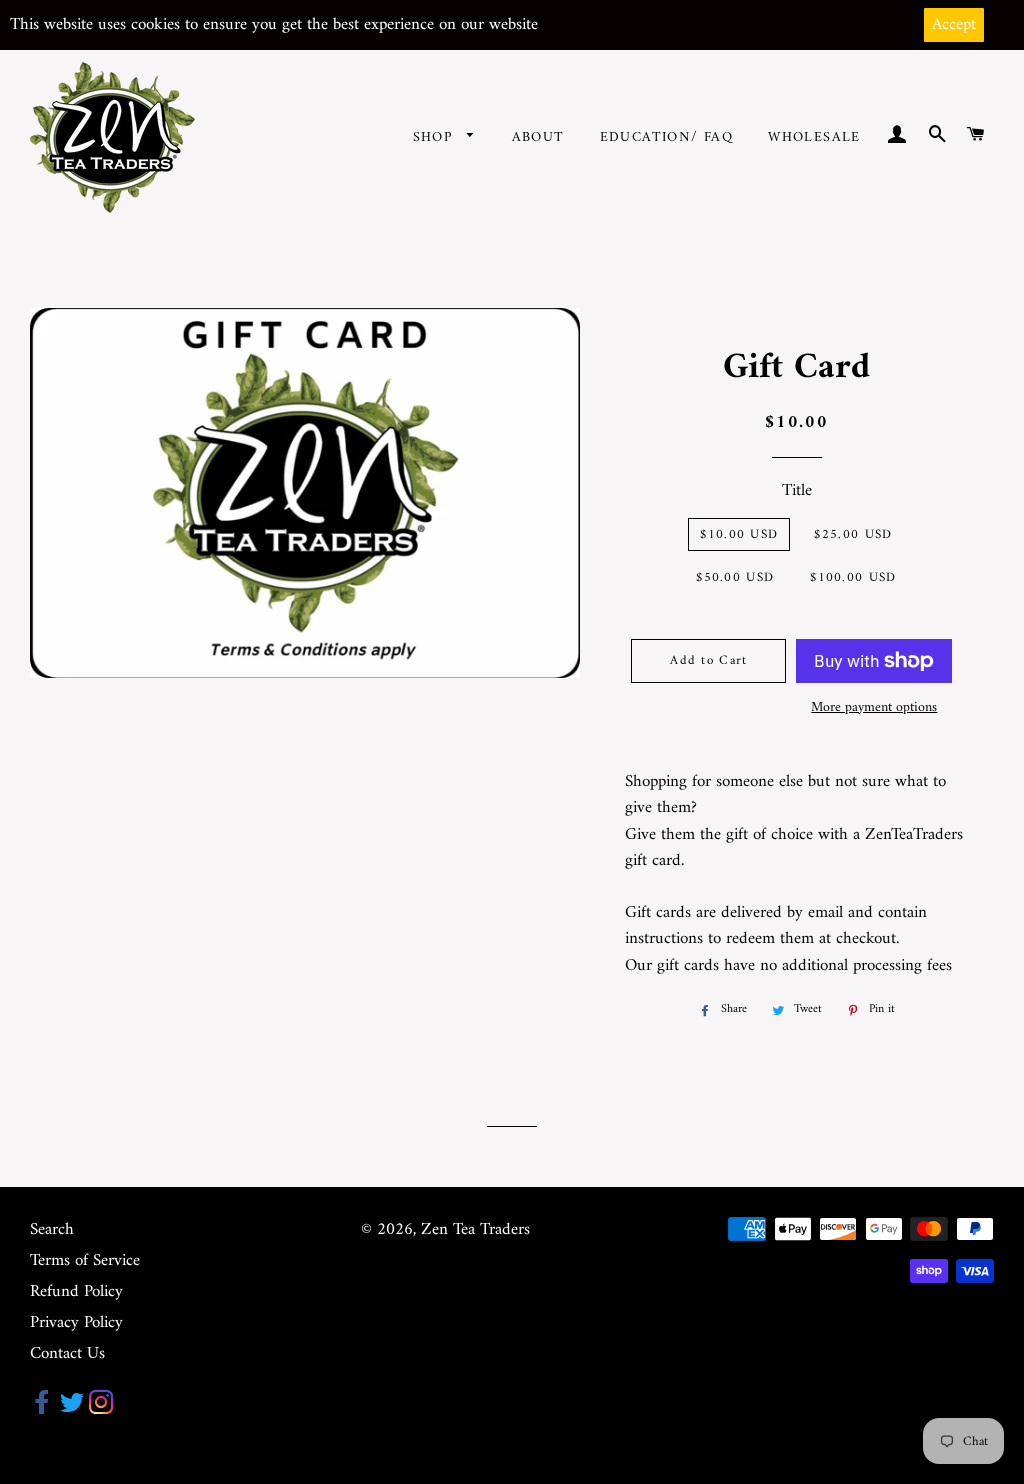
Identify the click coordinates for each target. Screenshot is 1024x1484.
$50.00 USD (735, 577)
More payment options (874, 708)
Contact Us (67, 1354)
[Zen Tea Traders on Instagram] (101, 1408)
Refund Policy (76, 1292)
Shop (435, 137)
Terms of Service (85, 1261)
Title (797, 491)
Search (52, 1230)
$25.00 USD (853, 534)
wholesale (814, 137)
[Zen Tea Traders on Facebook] (42, 1408)
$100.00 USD (853, 577)
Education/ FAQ (667, 137)
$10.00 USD (739, 534)
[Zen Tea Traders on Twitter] (72, 1408)
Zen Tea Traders (475, 1230)
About (538, 137)
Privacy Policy (76, 1323)
